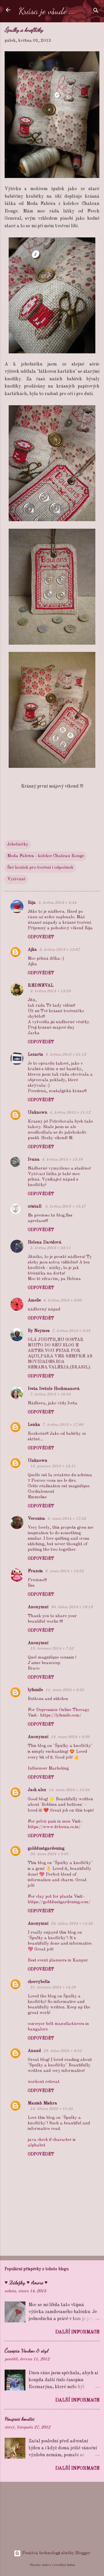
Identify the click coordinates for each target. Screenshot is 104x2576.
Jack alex (37, 1790)
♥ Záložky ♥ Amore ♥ (26, 2282)
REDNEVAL (41, 986)
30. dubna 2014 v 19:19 (72, 1607)
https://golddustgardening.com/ (59, 1902)
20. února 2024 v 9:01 (49, 1854)
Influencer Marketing (48, 1769)
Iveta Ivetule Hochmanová (54, 1389)
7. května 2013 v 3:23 (71, 1331)
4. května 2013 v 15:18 (62, 1160)
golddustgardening (46, 1849)
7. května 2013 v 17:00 (63, 1425)
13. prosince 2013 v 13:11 (53, 1466)
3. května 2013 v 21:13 (66, 1055)
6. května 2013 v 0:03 (63, 1300)
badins (71, 2565)
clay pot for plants (54, 1897)
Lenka (34, 1425)
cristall (35, 1207)
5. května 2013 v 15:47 (65, 1207)
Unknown (38, 1113)
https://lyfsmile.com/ (61, 1716)
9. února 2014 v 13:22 (64, 1571)
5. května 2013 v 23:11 (50, 1248)
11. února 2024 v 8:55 (65, 1690)
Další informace (77, 2332)
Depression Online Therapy (63, 1710)
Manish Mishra (42, 2103)
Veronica (36, 1519)
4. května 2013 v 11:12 (70, 1113)
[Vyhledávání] (96, 12)
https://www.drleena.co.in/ (54, 1827)
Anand (34, 2051)
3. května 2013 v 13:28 (50, 991)
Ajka (32, 950)
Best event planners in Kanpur (58, 1960)
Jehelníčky (18, 845)
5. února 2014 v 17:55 (67, 1519)
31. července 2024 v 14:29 (53, 1987)
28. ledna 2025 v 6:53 (63, 2051)
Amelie (34, 1300)
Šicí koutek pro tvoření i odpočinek (40, 868)
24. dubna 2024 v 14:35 (72, 1924)
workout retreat (44, 2082)
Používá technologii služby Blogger (56, 2553)
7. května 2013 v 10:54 (50, 1394)
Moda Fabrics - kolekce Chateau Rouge (46, 856)
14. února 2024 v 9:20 (70, 1737)
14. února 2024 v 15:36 (69, 1790)
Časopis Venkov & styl (26, 2350)
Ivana (34, 1160)
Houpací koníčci (19, 2419)
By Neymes (39, 1331)
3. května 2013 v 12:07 (60, 950)
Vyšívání (16, 879)
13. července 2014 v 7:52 (52, 1649)
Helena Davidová (45, 1242)
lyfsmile (35, 1690)
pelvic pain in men (53, 1822)
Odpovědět (41, 937)
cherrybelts (39, 1982)
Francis (35, 1571)
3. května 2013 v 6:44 (57, 903)
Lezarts (35, 1055)
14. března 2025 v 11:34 (51, 2109)
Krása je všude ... (47, 11)
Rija (32, 903)
